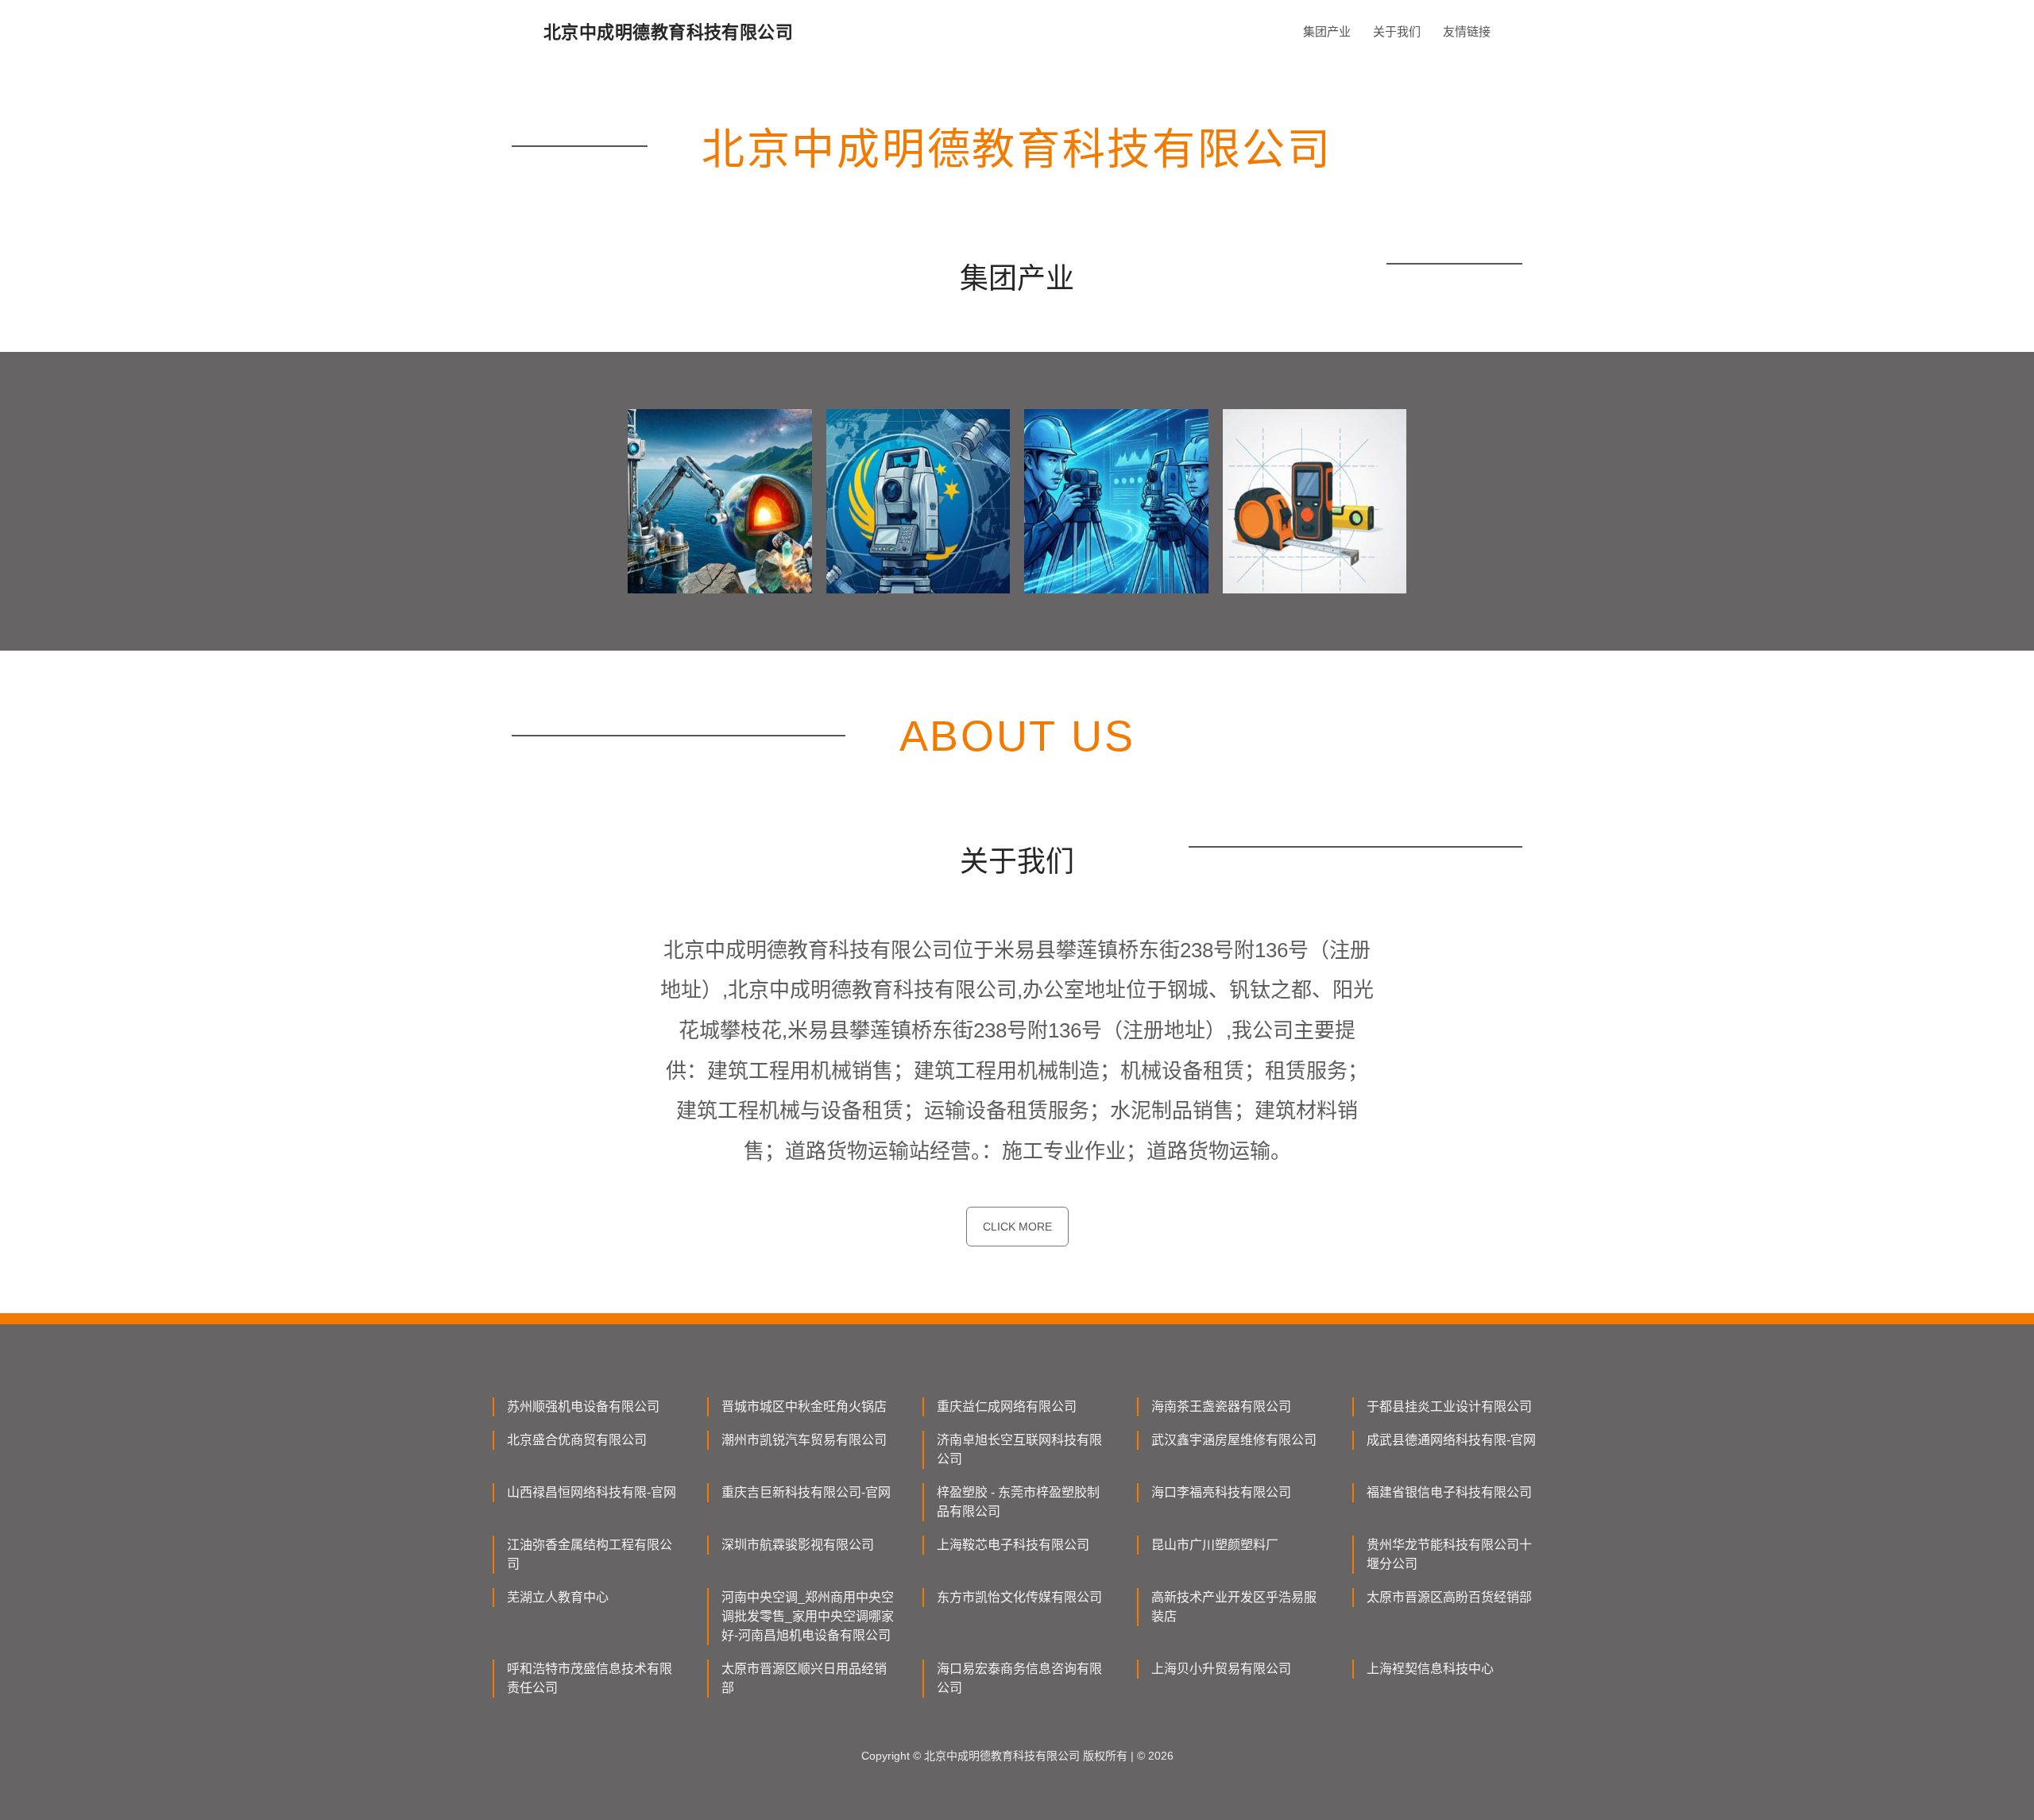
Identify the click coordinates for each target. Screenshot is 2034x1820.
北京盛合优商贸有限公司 (577, 1440)
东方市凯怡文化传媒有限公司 (1019, 1597)
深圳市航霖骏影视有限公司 (798, 1545)
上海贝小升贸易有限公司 (1221, 1669)
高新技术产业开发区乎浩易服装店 (1234, 1607)
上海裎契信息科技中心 (1430, 1669)
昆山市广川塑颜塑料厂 (1215, 1545)
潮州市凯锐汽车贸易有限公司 (804, 1440)
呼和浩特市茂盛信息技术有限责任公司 (590, 1678)
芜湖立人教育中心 (558, 1597)
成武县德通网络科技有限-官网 (1451, 1440)
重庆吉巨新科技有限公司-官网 (806, 1492)
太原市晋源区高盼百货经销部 (1449, 1597)
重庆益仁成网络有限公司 (1007, 1407)
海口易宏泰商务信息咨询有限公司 (1019, 1678)
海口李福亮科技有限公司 (1221, 1492)
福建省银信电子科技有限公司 (1449, 1492)
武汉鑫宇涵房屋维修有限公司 (1234, 1440)
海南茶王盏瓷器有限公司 (1221, 1407)
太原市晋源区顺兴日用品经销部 (804, 1678)
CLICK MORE (1017, 1227)
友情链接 (1467, 31)
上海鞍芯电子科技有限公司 (1013, 1545)
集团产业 (1327, 31)
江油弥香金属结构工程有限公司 (590, 1554)
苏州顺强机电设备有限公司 (583, 1407)
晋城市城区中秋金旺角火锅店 (804, 1407)
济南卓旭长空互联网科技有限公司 (1019, 1449)
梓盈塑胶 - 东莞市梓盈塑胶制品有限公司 (1018, 1502)
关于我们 (1397, 31)
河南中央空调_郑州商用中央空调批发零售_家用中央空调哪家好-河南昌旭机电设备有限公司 (808, 1616)
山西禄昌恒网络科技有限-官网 (592, 1492)
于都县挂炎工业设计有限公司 (1449, 1407)
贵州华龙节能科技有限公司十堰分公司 (1449, 1554)
